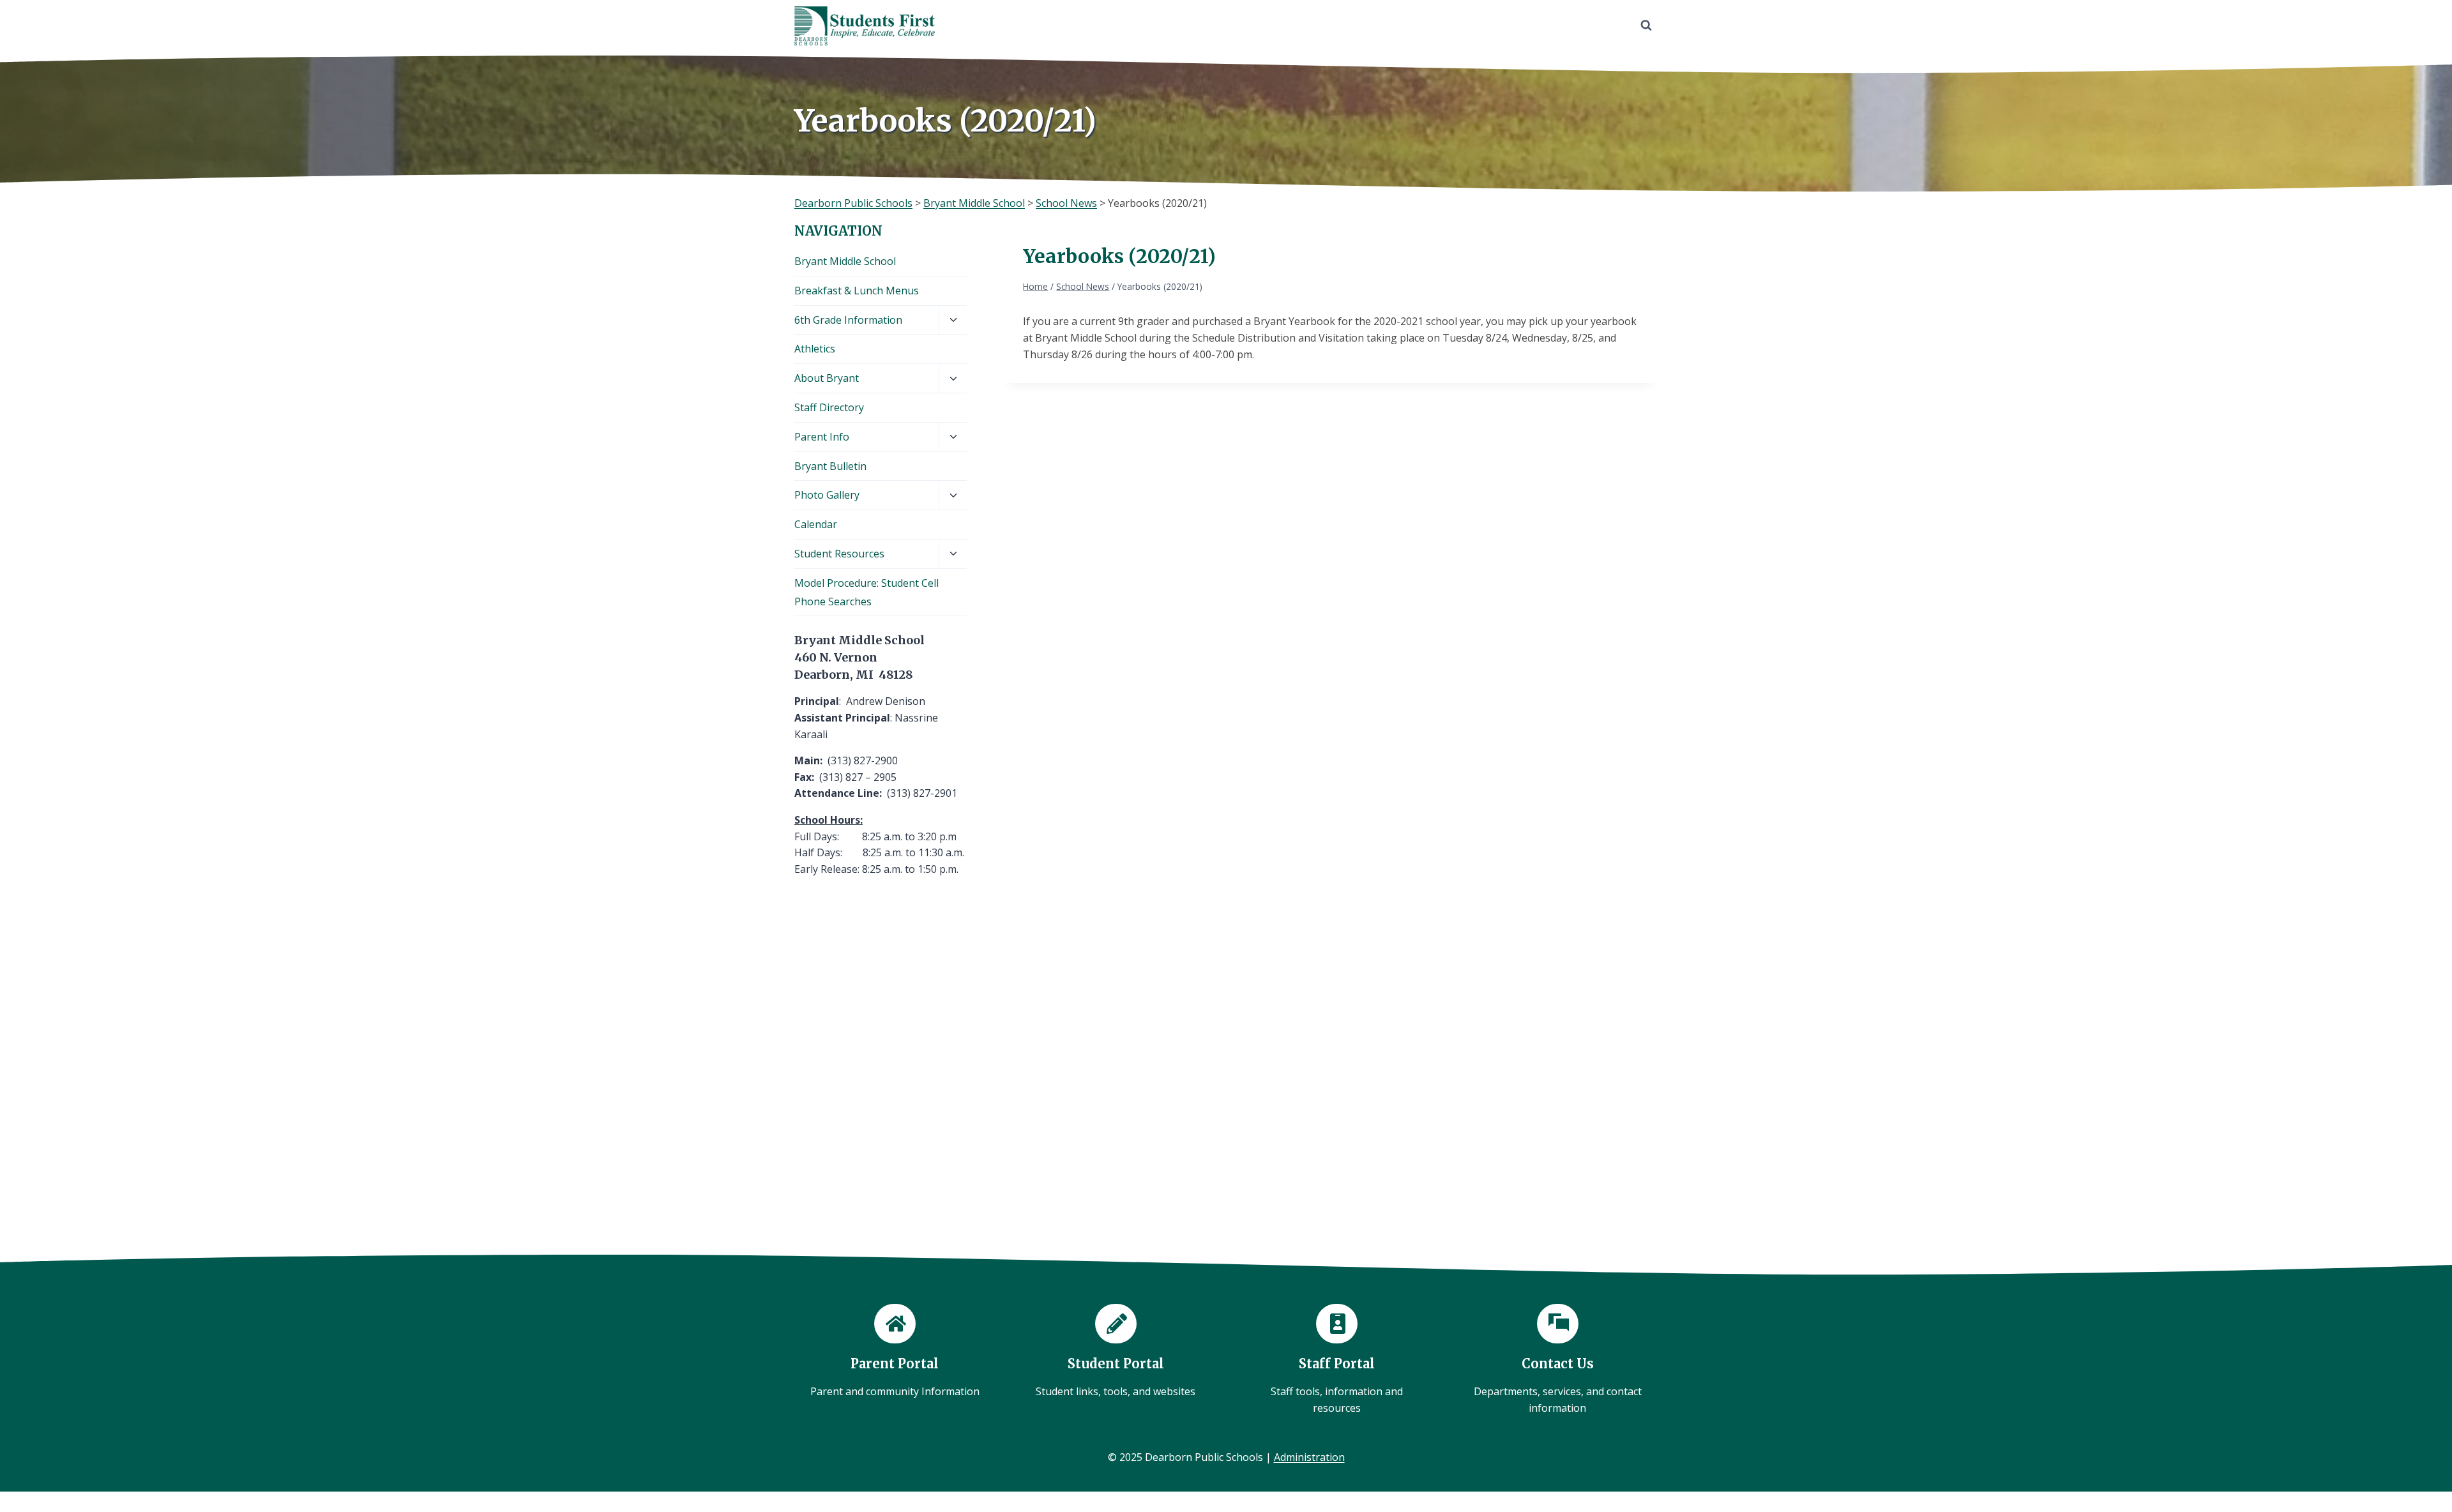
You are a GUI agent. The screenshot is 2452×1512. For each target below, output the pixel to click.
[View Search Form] (1646, 26)
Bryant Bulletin (830, 466)
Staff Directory (829, 407)
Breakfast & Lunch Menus (857, 291)
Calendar (816, 524)
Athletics (815, 349)
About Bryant (827, 378)
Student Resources (839, 554)
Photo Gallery (827, 495)
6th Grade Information (848, 320)
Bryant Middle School (845, 261)
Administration (1309, 1457)
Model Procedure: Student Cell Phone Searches (867, 592)
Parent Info (822, 437)
